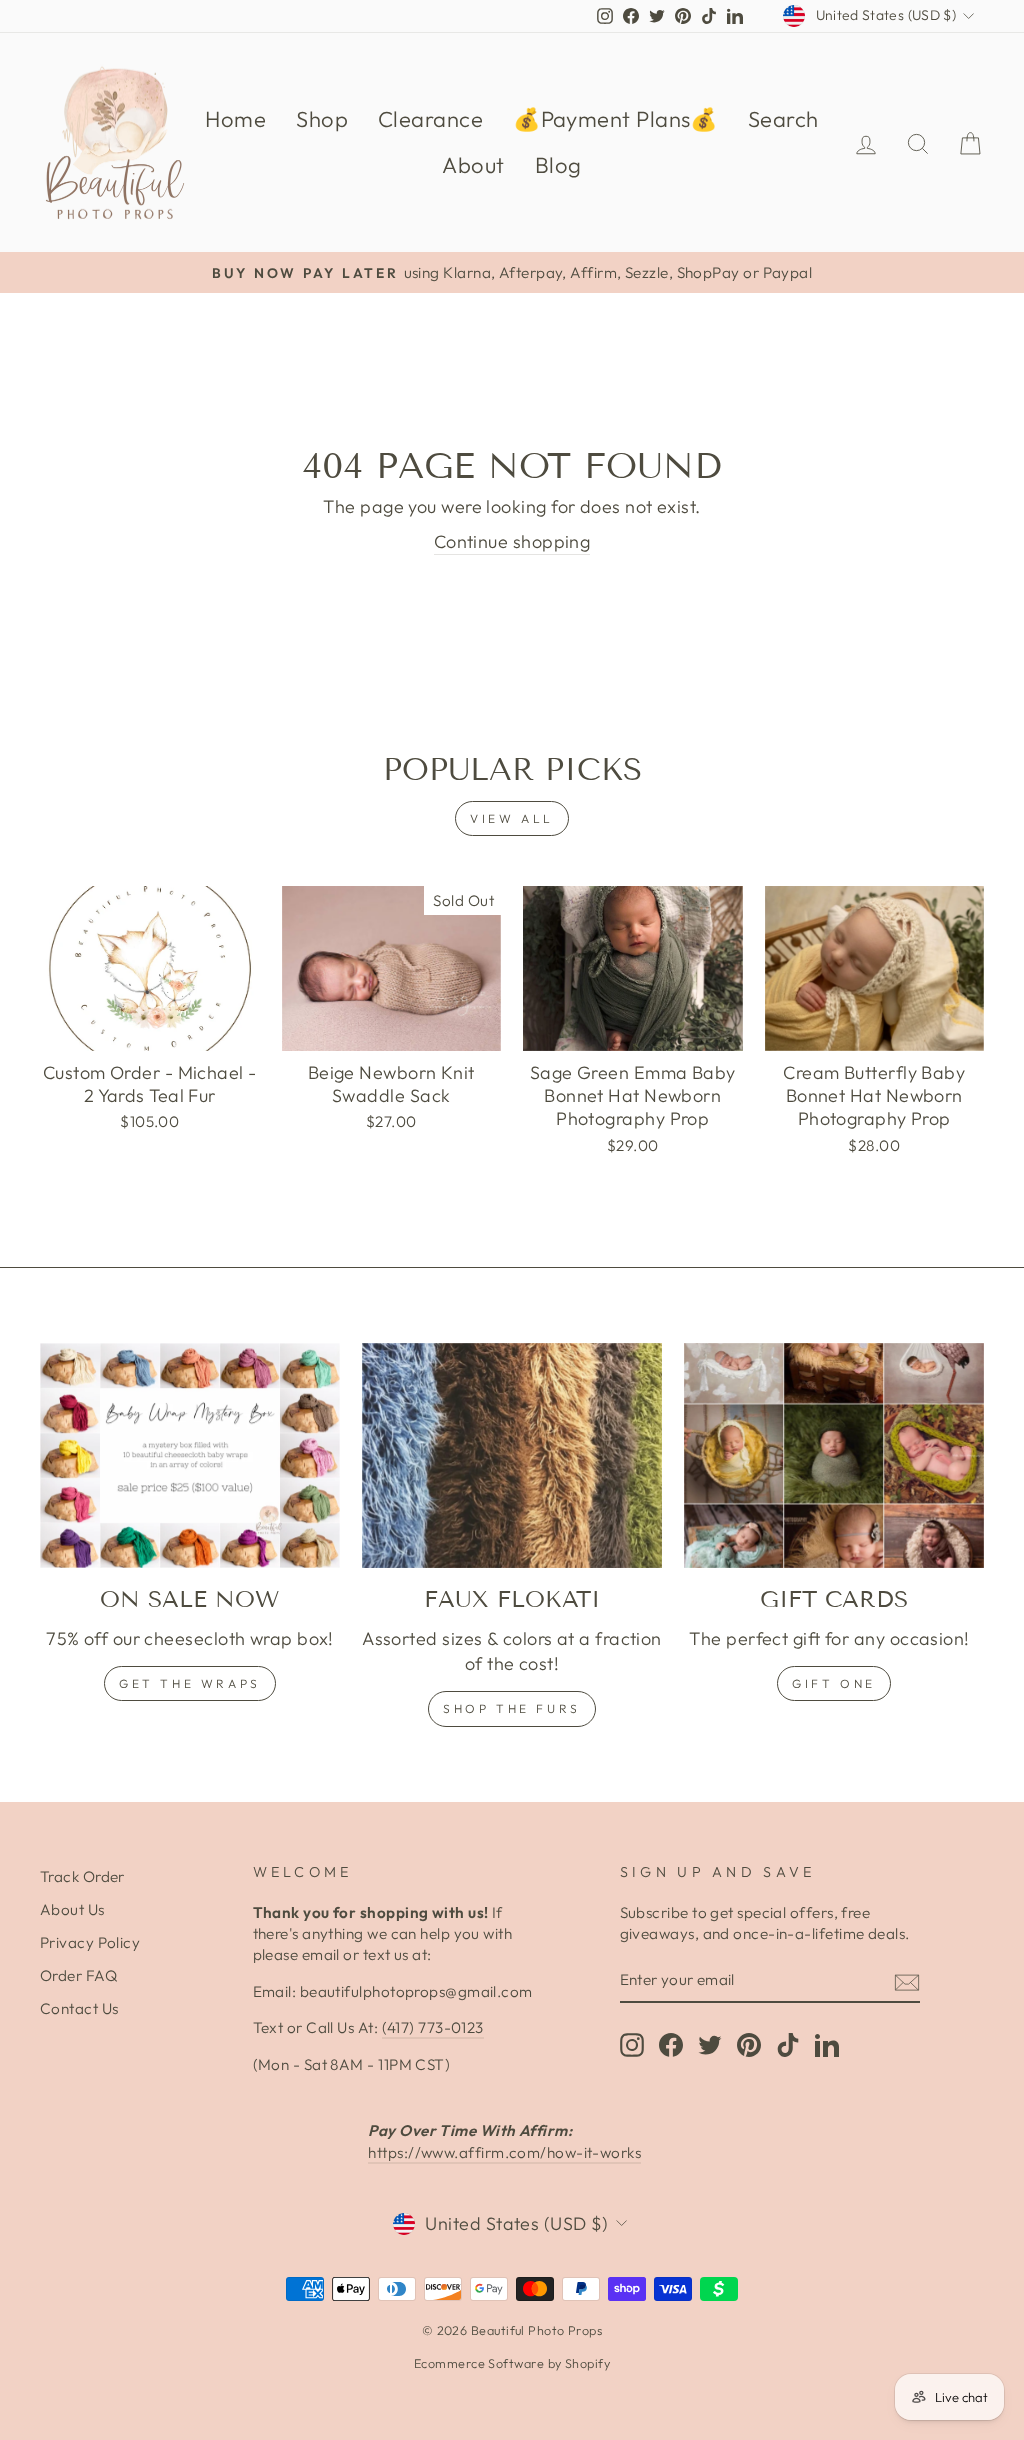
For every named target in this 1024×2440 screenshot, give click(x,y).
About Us (72, 1909)
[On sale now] (190, 1455)
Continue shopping (512, 541)
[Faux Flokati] (512, 1455)
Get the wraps (190, 1683)
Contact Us (79, 2008)
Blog (558, 165)
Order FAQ (78, 1975)
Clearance (430, 119)
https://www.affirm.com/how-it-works (504, 2152)
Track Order (82, 1876)
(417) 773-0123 (433, 2027)
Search (783, 119)
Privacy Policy (90, 1942)
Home (235, 119)
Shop (322, 119)
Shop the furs (512, 1708)
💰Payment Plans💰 (615, 119)
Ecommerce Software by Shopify (512, 2363)
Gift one (834, 1683)
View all (512, 818)
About (473, 165)
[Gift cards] (834, 1455)
